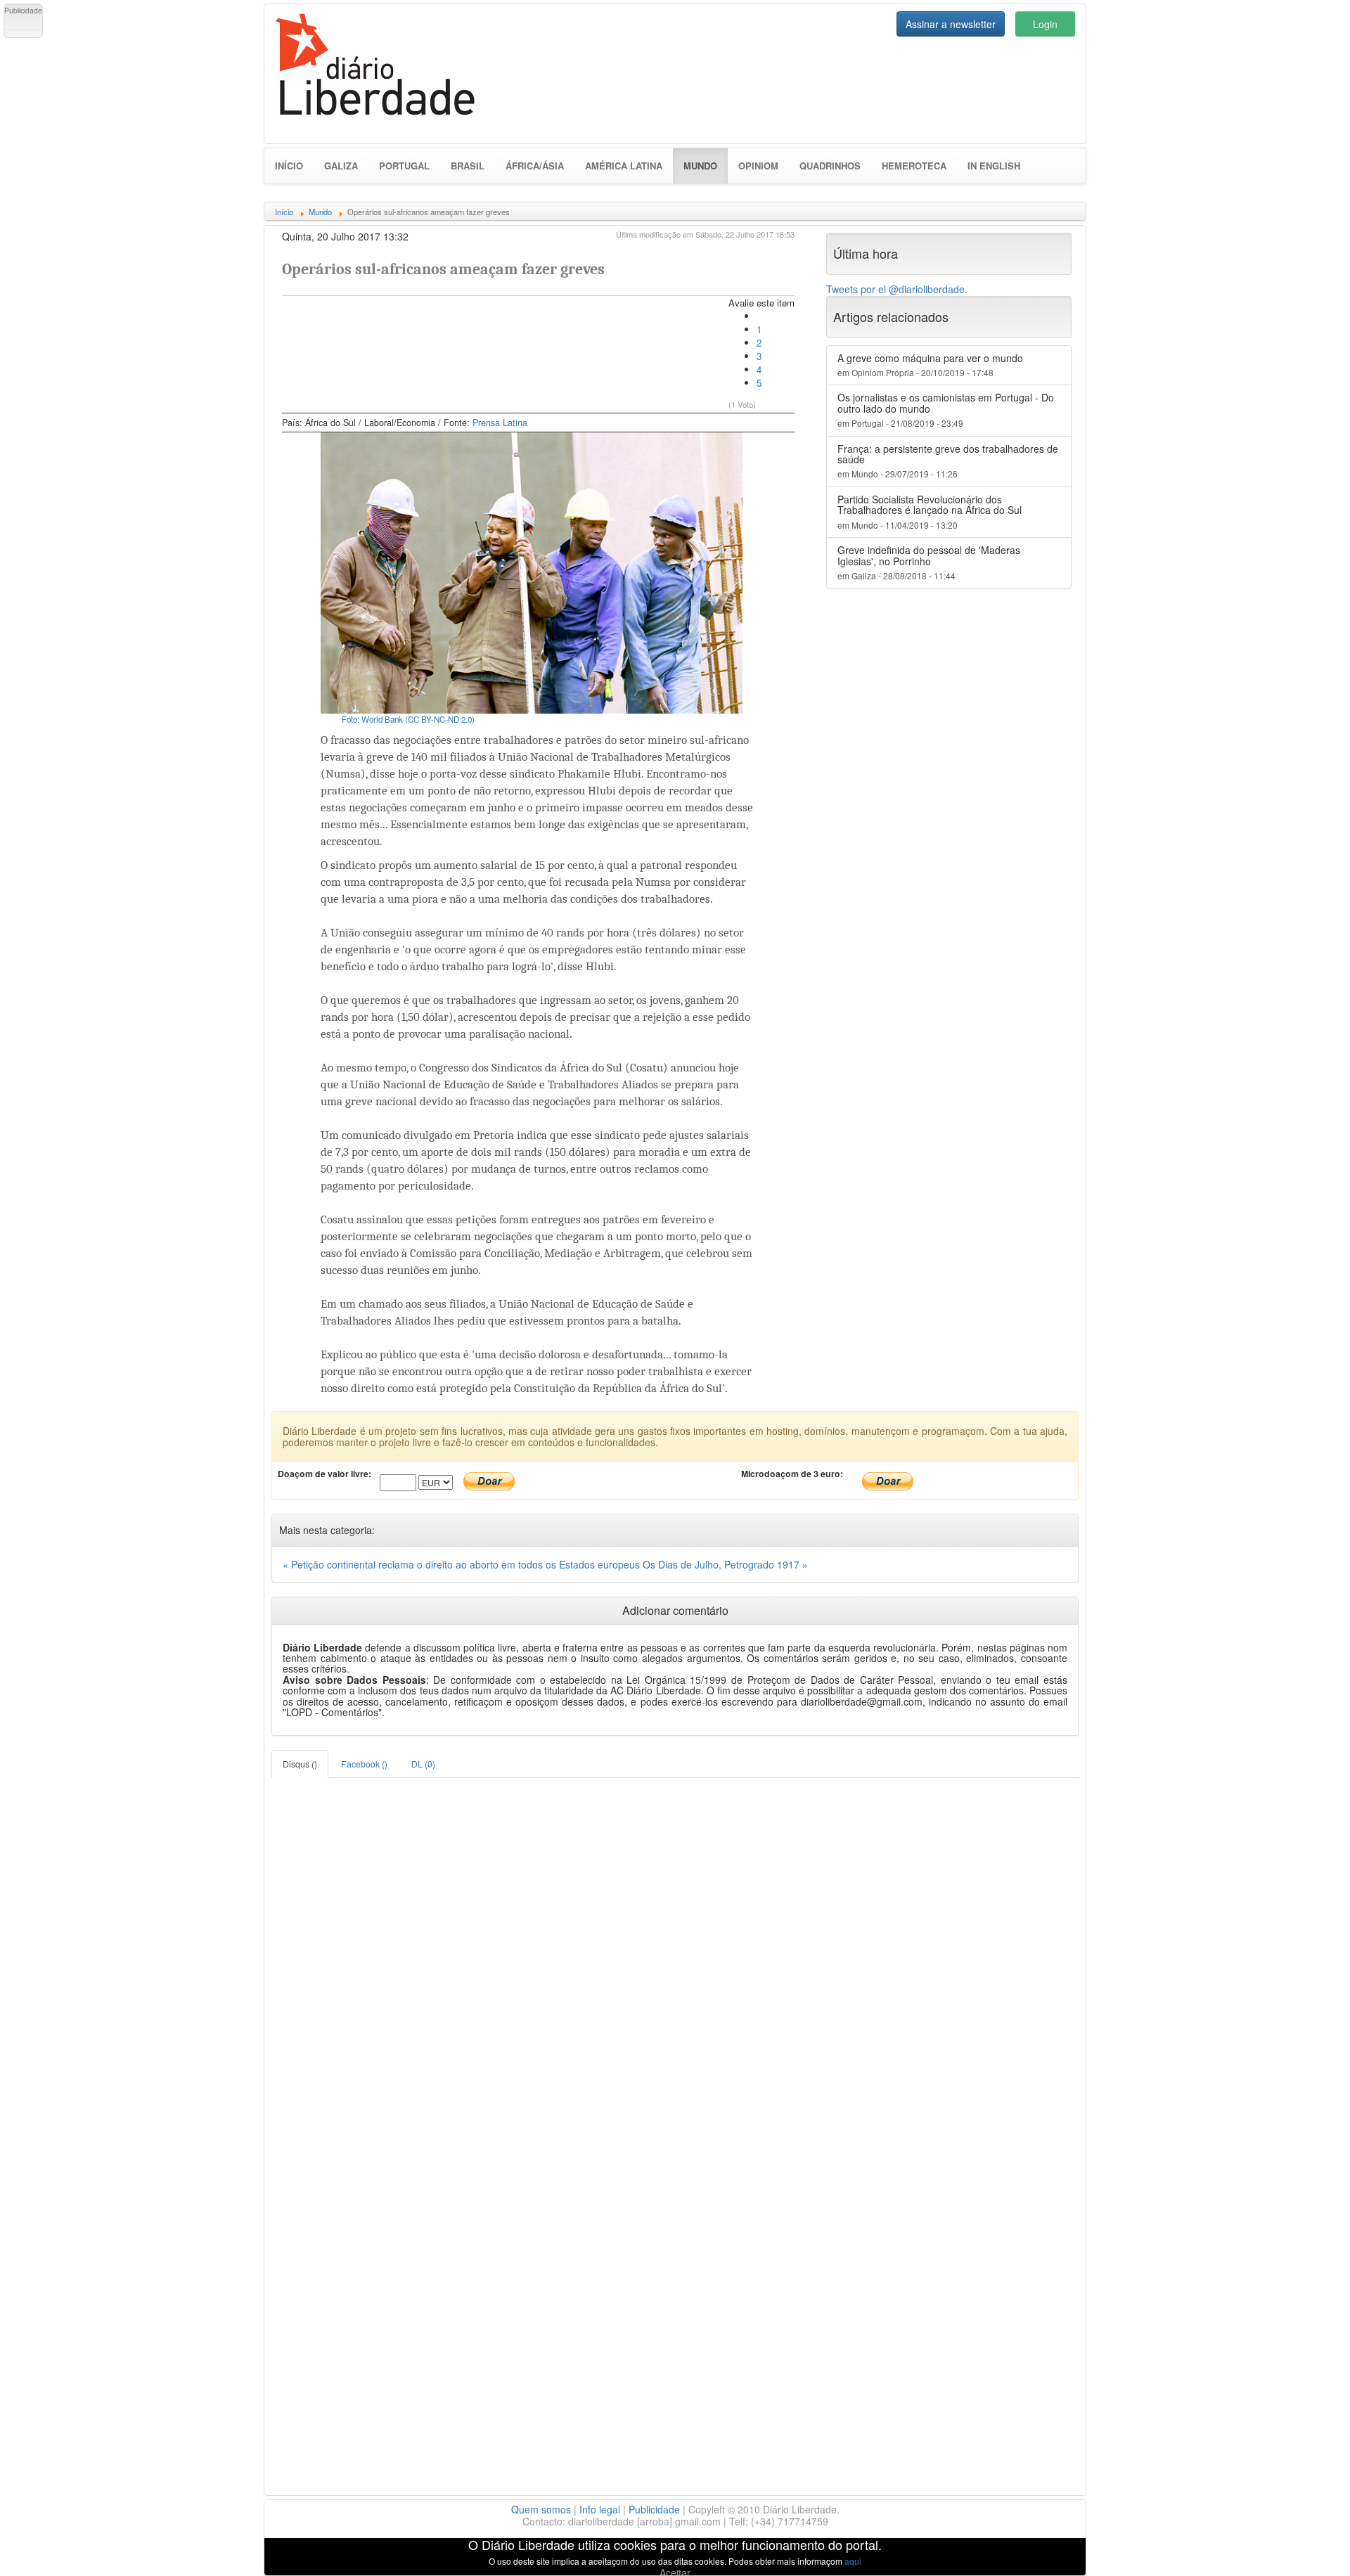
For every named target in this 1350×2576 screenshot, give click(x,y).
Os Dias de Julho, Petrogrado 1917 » (725, 1564)
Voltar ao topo (1309, 2547)
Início (289, 166)
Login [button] (1045, 24)
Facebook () (364, 1764)
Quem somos (541, 2509)
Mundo (706, 165)
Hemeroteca (914, 166)
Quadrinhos (830, 166)
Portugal (404, 166)
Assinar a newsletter (951, 24)
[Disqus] (675, 1954)
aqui (853, 2561)
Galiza (341, 166)
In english (994, 166)
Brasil (468, 166)
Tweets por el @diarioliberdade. (897, 289)
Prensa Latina (500, 423)
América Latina (624, 166)
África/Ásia (535, 166)
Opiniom (758, 166)
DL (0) (423, 1764)
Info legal (600, 2509)
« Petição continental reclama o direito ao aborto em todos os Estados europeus (463, 1564)
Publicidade (654, 2509)
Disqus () (300, 1764)
